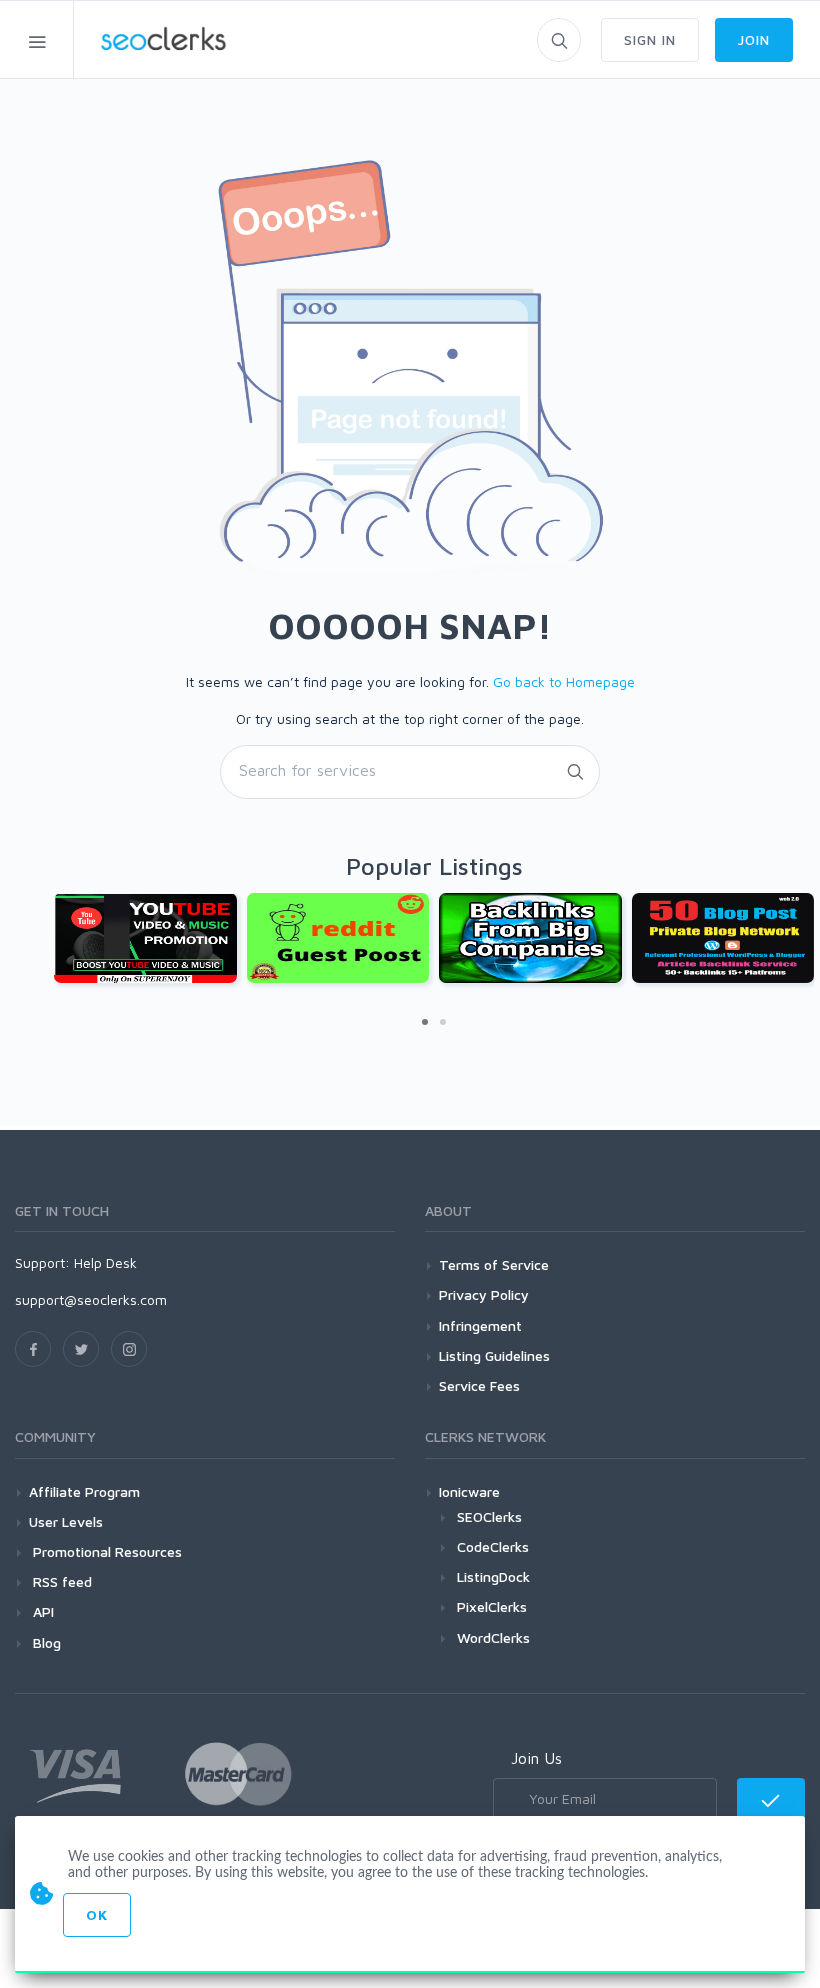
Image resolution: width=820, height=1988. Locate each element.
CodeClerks (493, 1546)
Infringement (480, 1325)
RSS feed (60, 1581)
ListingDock (493, 1576)
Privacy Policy (484, 1294)
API (41, 1611)
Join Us (536, 1758)
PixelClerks (492, 1606)
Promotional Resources (105, 1551)
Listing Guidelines (494, 1355)
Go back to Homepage (564, 681)
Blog (45, 1642)
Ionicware (469, 1491)
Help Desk (105, 1262)
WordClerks (493, 1637)
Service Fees (479, 1385)
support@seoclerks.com (91, 1299)
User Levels (66, 1521)
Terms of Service (494, 1264)
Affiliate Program (84, 1491)
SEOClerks (489, 1516)
